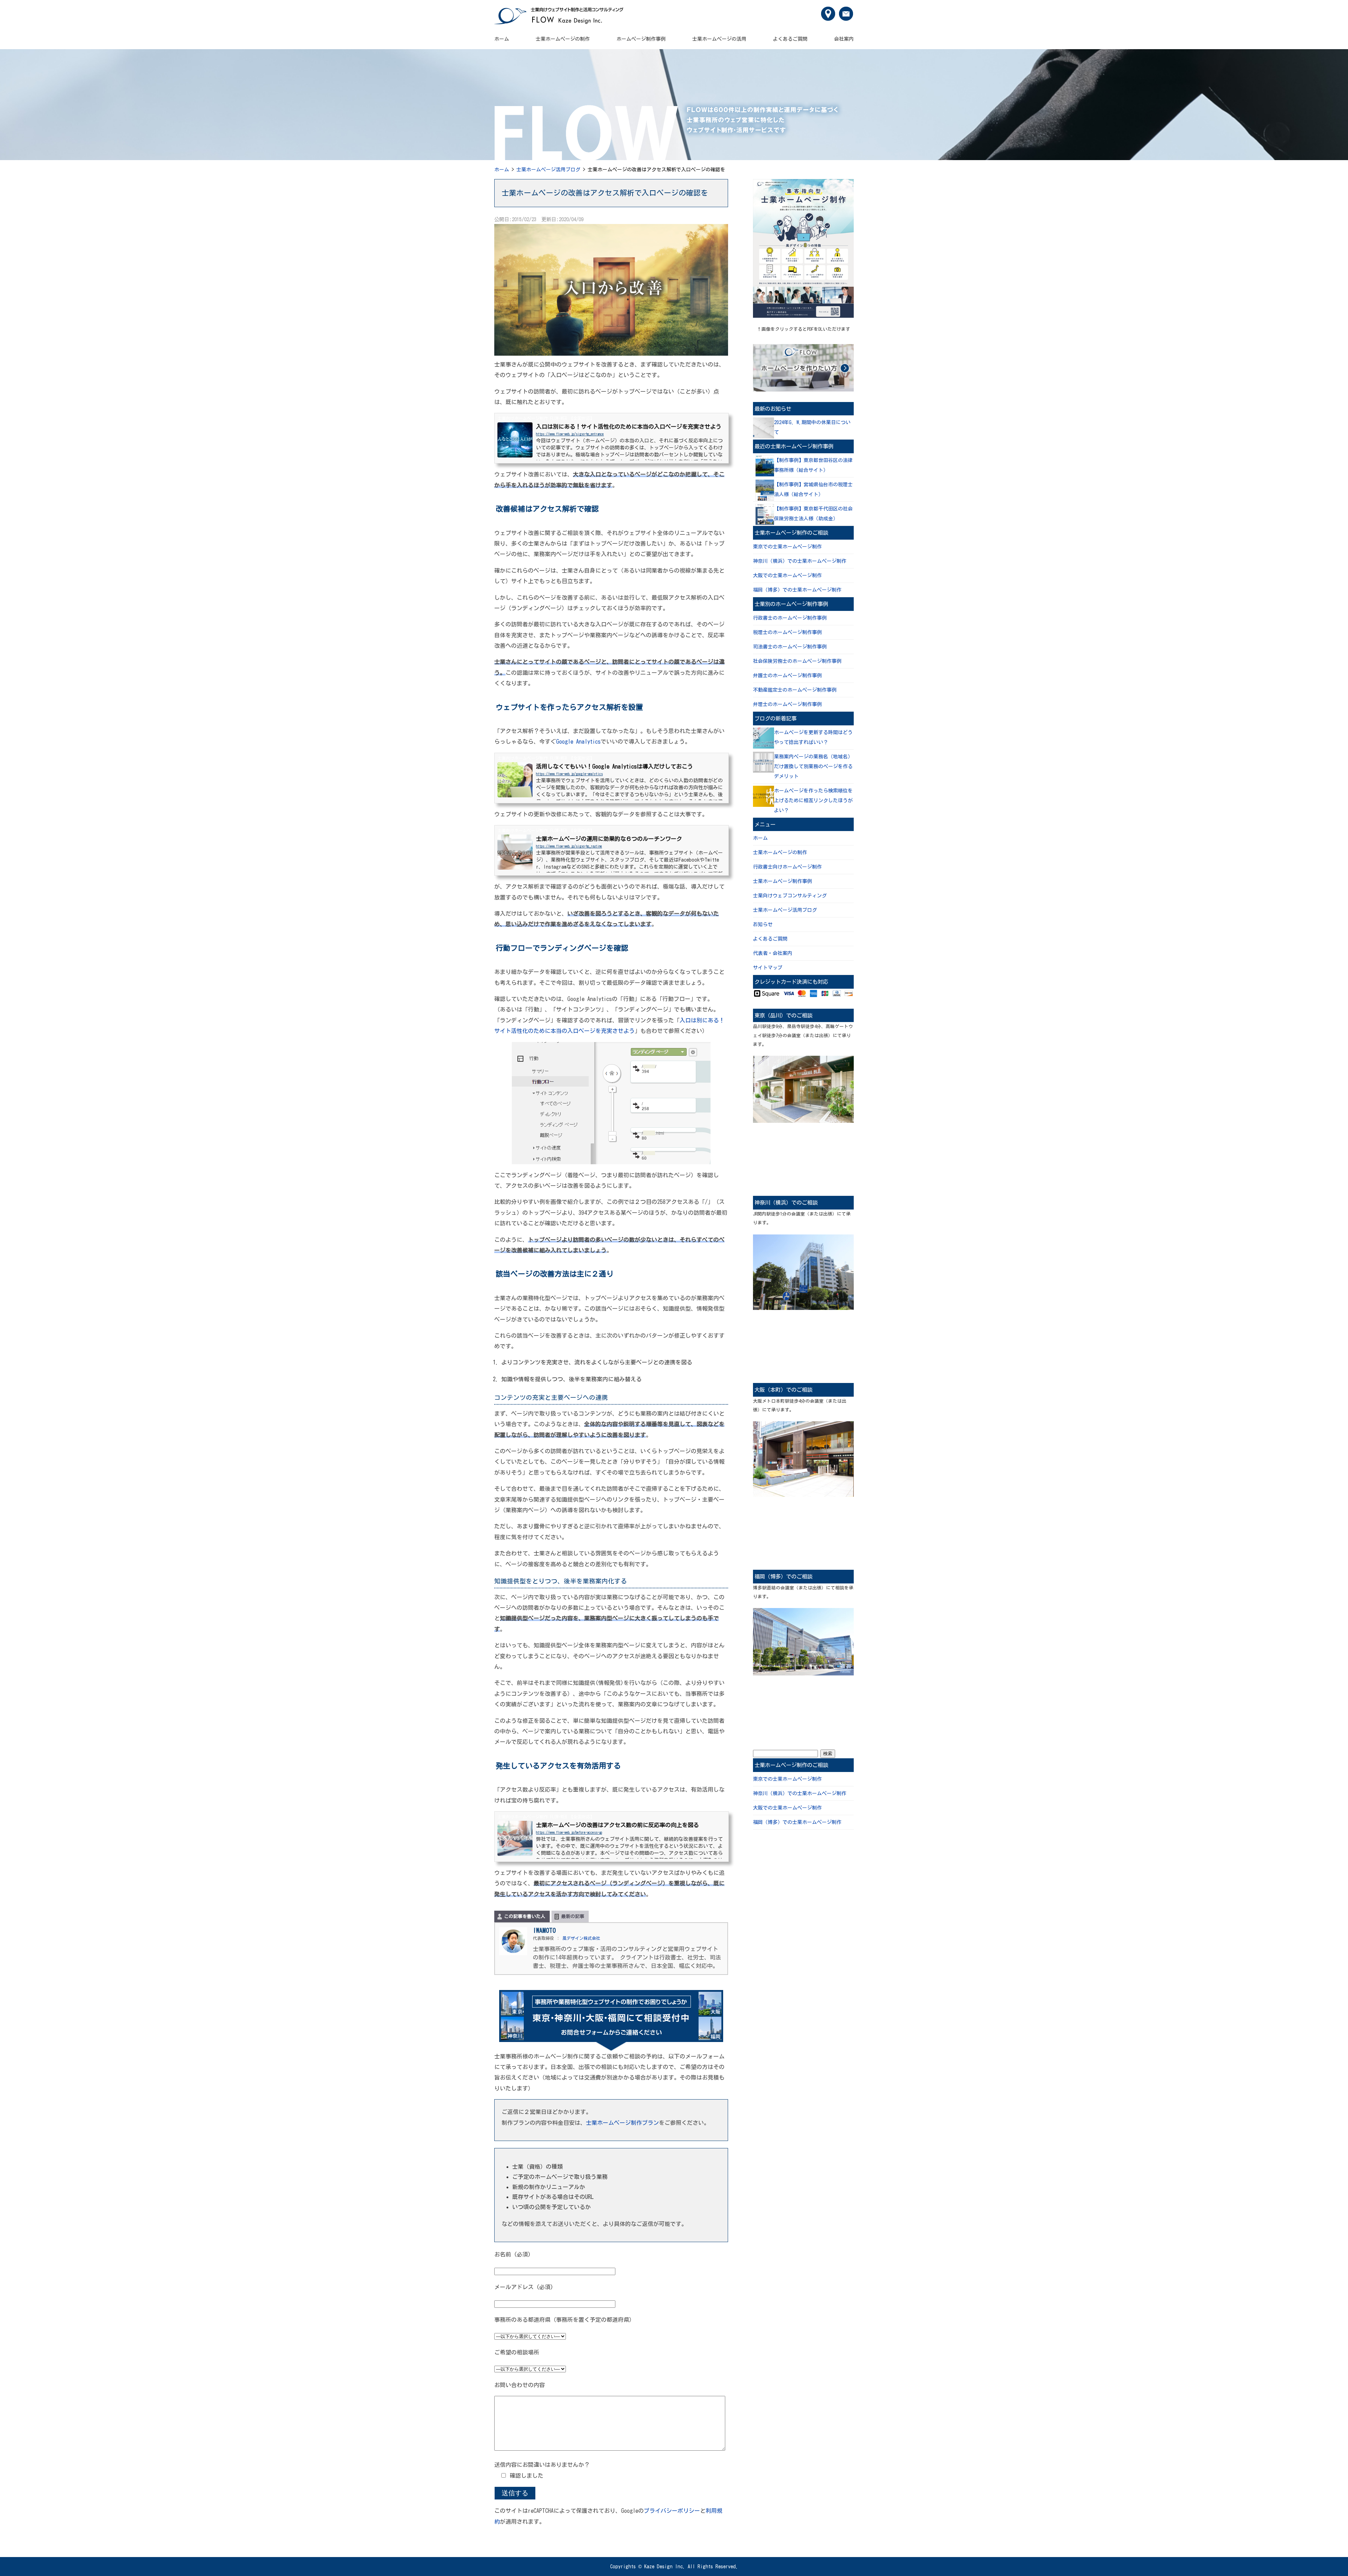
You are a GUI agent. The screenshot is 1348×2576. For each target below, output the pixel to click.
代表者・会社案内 (773, 953)
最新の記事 (573, 1916)
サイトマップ (768, 968)
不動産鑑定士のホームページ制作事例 (795, 690)
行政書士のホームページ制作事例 (790, 618)
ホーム (502, 39)
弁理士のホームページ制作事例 (787, 704)
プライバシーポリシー (672, 2511)
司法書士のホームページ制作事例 (790, 647)
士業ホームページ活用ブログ (548, 170)
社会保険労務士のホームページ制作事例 (797, 661)
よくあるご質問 (790, 39)
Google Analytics (578, 742)
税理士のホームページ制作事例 (787, 632)
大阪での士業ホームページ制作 (787, 575)
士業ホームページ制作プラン (622, 2123)
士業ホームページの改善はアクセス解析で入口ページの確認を (605, 193)
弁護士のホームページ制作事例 (787, 676)
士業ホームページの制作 (563, 39)
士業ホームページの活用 (719, 39)
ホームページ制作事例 (641, 39)
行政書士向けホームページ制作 (787, 867)
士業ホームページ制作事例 (782, 881)
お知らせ (763, 924)
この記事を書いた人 (525, 1916)
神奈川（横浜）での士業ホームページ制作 (800, 561)
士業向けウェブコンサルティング (790, 896)
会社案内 (844, 39)
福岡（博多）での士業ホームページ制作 (797, 590)
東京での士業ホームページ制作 (787, 547)
